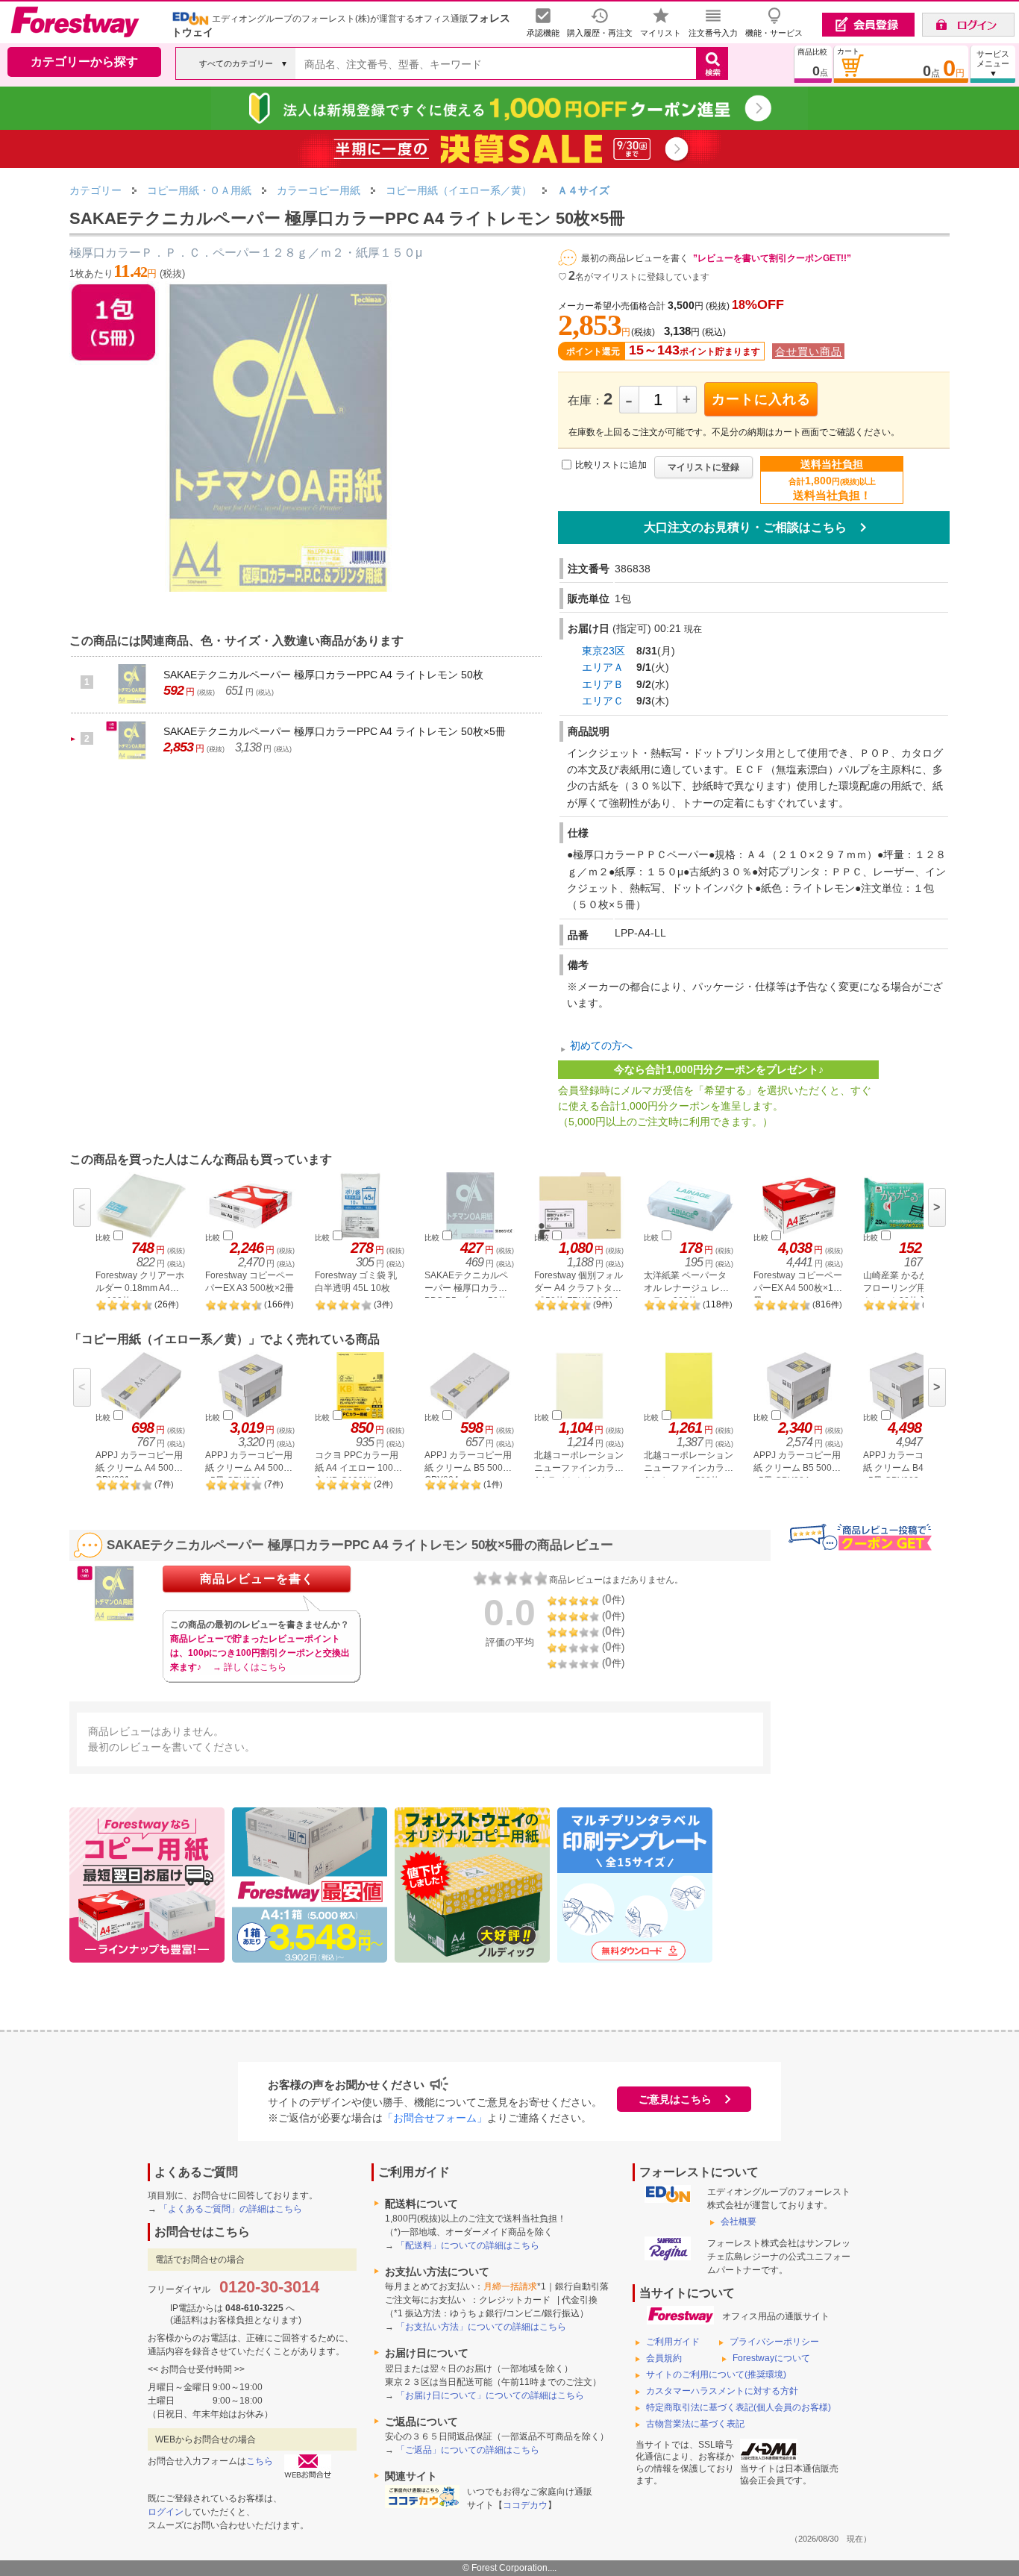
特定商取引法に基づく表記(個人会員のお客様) (739, 2407)
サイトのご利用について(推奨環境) (716, 2375)
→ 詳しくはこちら (250, 1667)
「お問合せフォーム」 (435, 2118)
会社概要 (739, 2222)
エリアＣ (603, 701)
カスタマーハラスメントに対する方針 (722, 2391)
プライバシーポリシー (774, 2342)
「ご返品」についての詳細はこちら (468, 2450)
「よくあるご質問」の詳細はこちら (231, 2209)
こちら (260, 2461)
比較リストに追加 (611, 465)
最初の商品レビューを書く (635, 258)
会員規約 (664, 2358)
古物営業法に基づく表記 (695, 2424)
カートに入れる (761, 399)
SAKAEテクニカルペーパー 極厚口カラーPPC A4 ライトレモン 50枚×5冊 (335, 731)
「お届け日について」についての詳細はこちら (490, 2395)
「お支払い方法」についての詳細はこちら (481, 2327)
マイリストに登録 (703, 467)
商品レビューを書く (257, 1579)
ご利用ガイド (673, 2342)
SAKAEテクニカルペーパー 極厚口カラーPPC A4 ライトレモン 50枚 (323, 675)
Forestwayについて (771, 2358)
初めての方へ (601, 1045)
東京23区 (603, 651)
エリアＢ (603, 684)
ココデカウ (525, 2505)
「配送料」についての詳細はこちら (468, 2245)
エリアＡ (603, 667)
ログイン (166, 2512)
